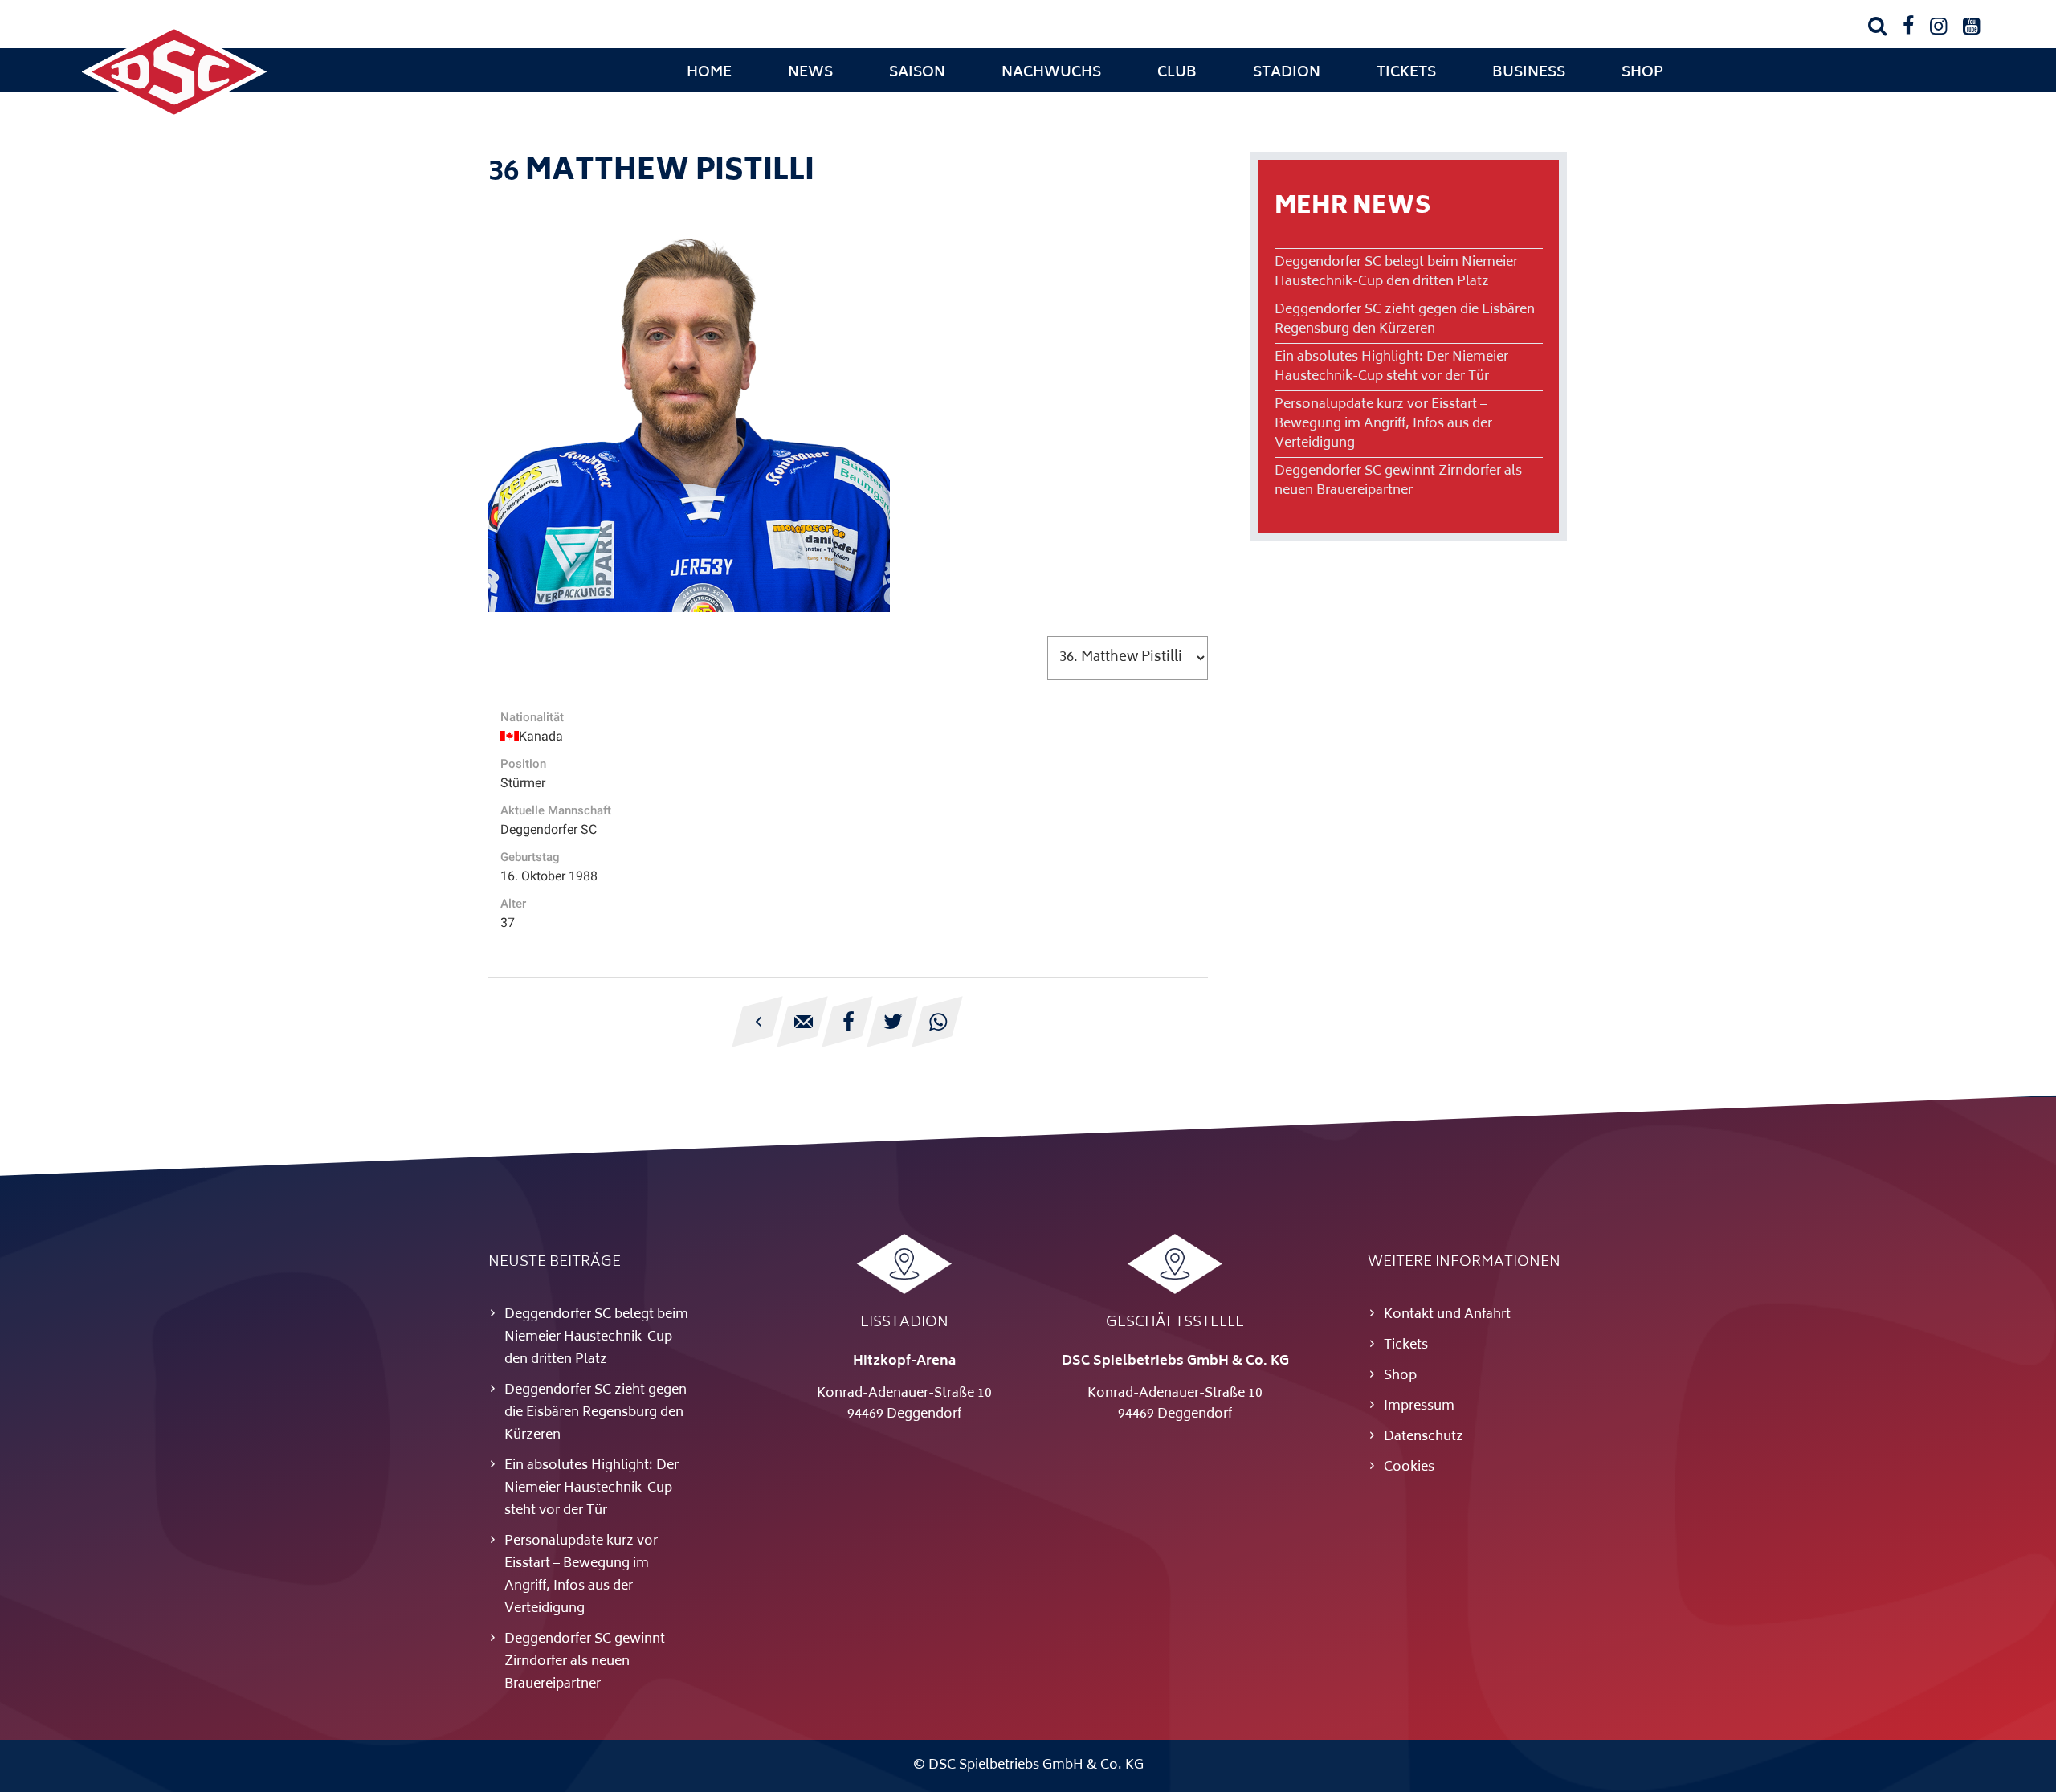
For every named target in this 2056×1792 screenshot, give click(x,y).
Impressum (1419, 1406)
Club (1177, 73)
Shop (1642, 73)
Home (709, 73)
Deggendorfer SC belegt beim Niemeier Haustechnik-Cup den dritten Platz (1396, 272)
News (810, 73)
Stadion (1287, 73)
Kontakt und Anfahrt (1447, 1315)
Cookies (1409, 1467)
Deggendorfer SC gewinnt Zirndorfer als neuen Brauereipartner (1398, 481)
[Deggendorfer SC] (174, 116)
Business (1529, 73)
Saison (917, 73)
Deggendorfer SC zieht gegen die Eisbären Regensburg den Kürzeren (1405, 320)
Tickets (1406, 73)
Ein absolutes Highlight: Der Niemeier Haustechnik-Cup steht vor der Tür (1391, 367)
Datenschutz (1424, 1437)
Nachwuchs (1051, 73)
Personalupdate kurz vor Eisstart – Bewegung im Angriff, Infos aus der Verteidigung (1383, 424)
